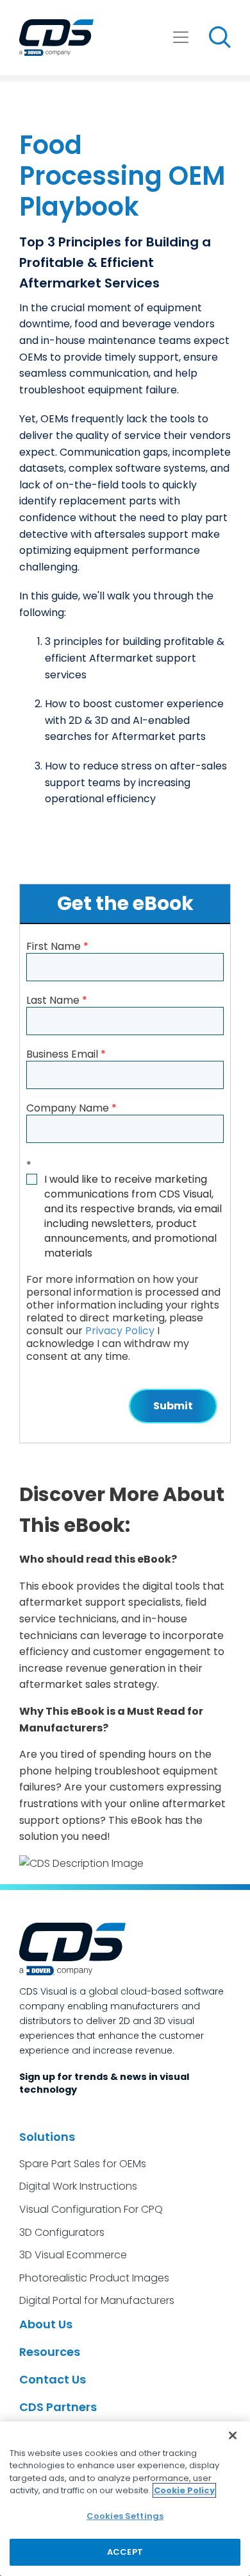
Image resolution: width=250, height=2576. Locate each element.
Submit (173, 1406)
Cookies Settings (125, 2516)
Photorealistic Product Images (94, 2278)
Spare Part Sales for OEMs (83, 2164)
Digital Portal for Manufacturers (97, 2300)
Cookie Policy (184, 2490)
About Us (46, 2324)
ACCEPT (125, 2552)
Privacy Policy (120, 1331)
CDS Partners (58, 2407)
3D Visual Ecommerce (73, 2255)
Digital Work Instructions (78, 2186)
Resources (50, 2352)
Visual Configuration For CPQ (91, 2209)
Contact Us (53, 2379)
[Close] (233, 2435)
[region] (125, 2499)
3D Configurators (62, 2232)
